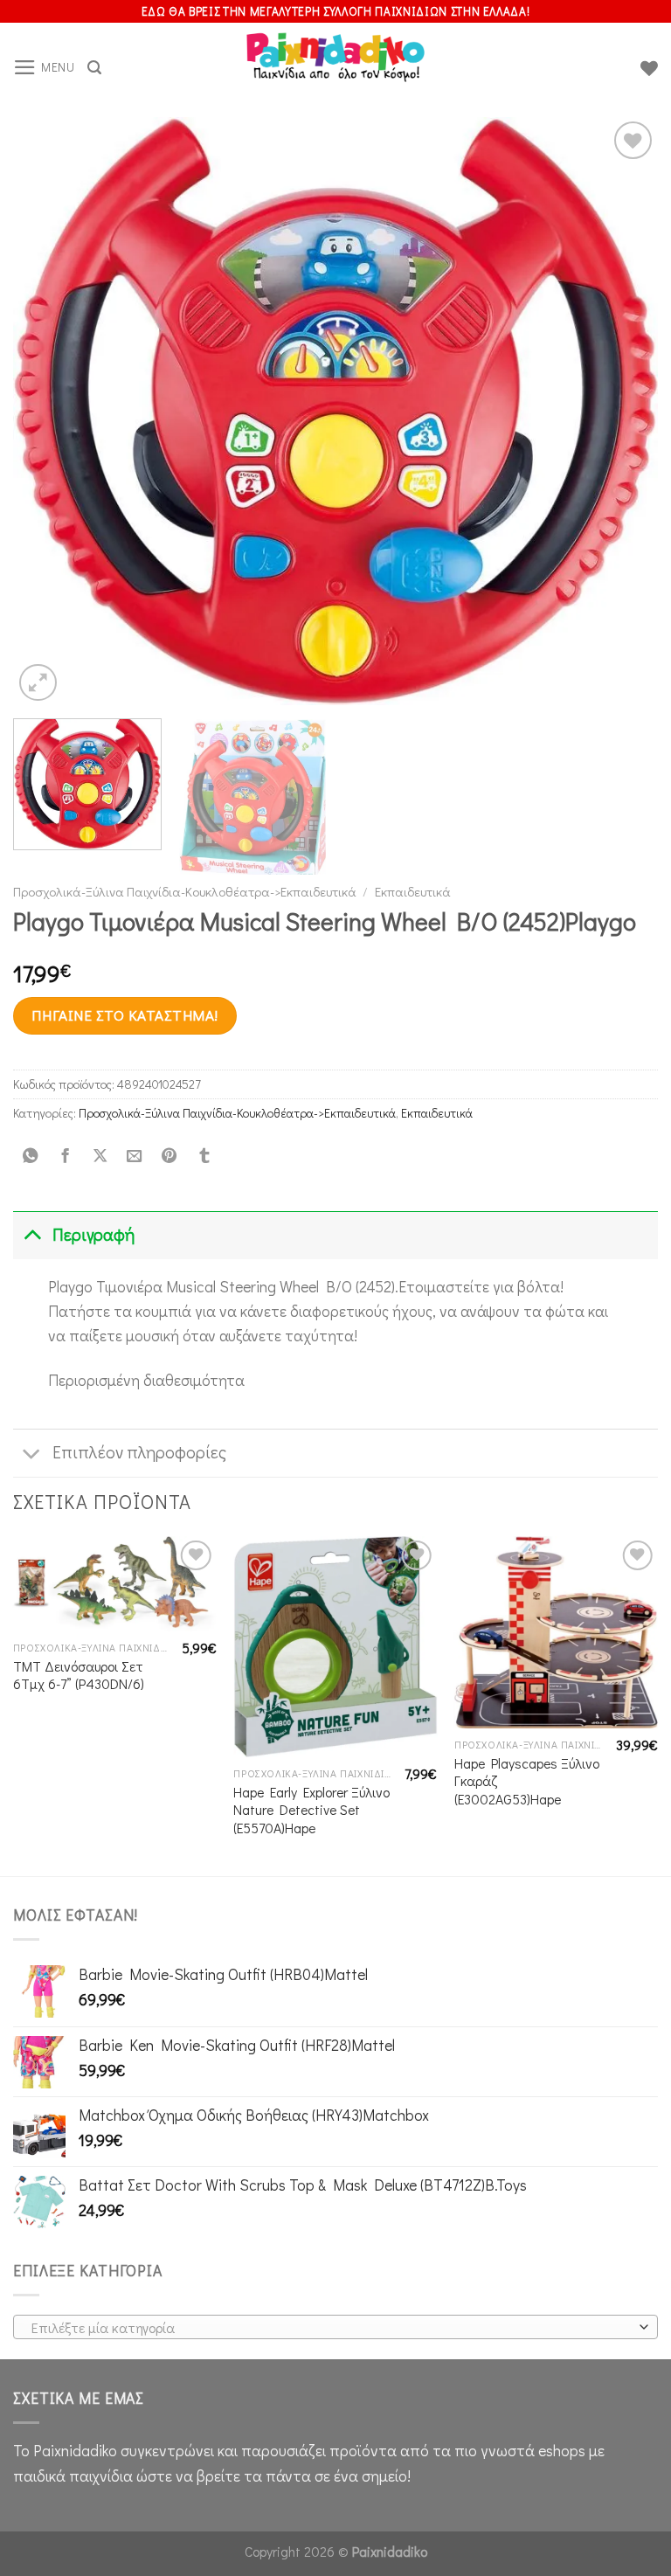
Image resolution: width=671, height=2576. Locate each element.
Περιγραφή (93, 1234)
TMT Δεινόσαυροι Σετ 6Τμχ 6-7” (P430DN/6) (79, 1676)
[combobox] (335, 2327)
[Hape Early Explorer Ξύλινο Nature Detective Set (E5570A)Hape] (335, 1647)
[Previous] (48, 411)
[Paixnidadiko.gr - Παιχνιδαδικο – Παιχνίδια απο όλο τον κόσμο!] (335, 68)
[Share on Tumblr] (204, 1156)
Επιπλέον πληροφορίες (139, 1452)
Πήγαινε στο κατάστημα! (125, 1015)
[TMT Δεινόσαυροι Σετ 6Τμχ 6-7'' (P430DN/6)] (115, 1584)
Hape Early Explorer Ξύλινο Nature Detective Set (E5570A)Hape (311, 1810)
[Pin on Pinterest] (169, 1156)
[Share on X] (100, 1156)
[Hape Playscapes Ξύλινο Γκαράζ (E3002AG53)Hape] (556, 1632)
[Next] (623, 411)
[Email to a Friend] (135, 1156)
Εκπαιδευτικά (413, 891)
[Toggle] (32, 1235)
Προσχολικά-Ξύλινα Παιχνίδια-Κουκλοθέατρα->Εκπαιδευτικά (185, 891)
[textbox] (331, 2328)
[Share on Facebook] (65, 1156)
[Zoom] (38, 683)
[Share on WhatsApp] (31, 1156)
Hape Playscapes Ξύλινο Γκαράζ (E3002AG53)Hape (527, 1781)
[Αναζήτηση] (94, 68)
